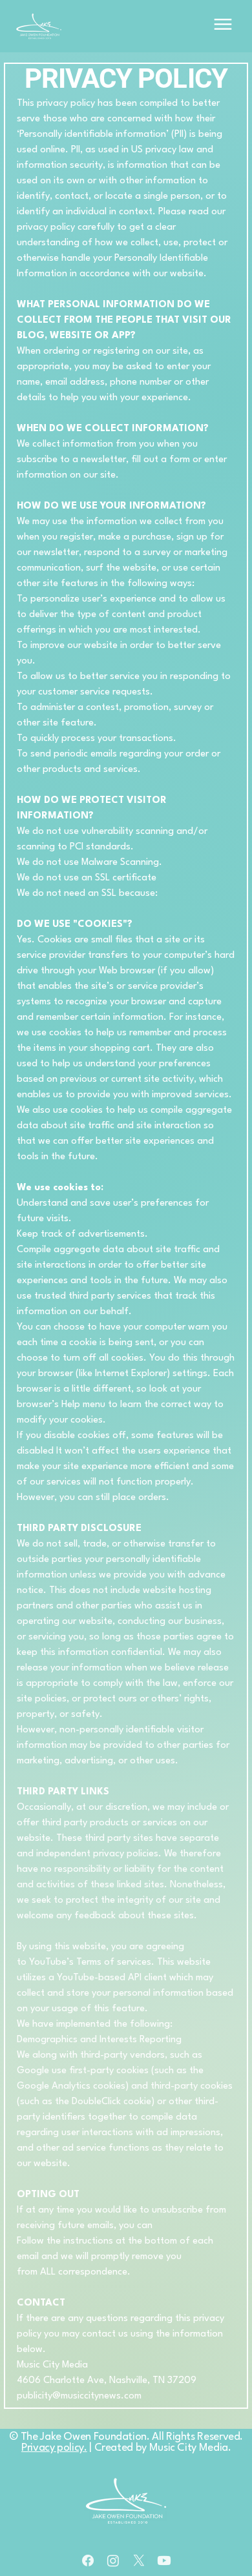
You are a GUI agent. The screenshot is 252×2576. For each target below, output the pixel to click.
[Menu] (223, 25)
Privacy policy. (54, 2448)
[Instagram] (113, 2561)
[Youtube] (164, 2561)
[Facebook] (88, 2561)
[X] (139, 2561)
